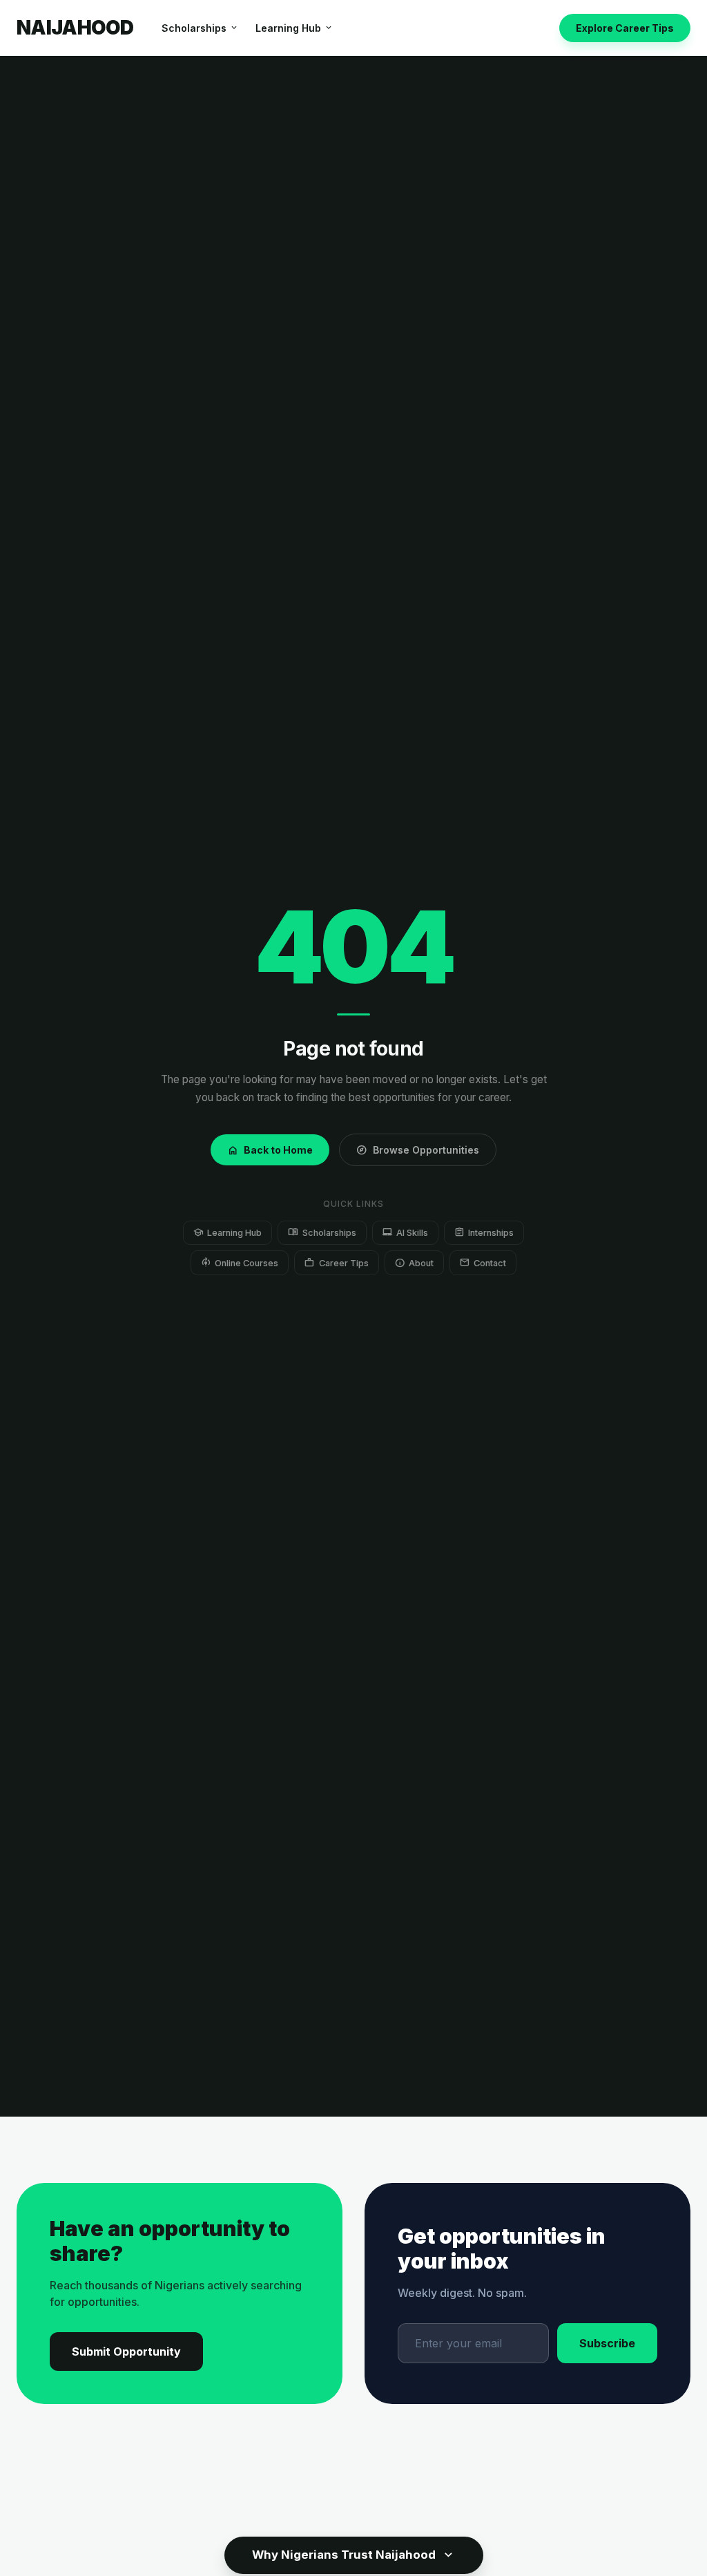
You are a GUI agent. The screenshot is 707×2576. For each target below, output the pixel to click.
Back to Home (270, 1150)
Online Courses (240, 1262)
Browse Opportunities (418, 1150)
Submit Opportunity (126, 2351)
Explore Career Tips (625, 28)
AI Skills (405, 1232)
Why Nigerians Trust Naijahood (354, 2555)
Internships (484, 1232)
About (414, 1262)
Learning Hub (294, 28)
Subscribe (607, 2343)
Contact (483, 1262)
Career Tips (336, 1262)
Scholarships (200, 28)
